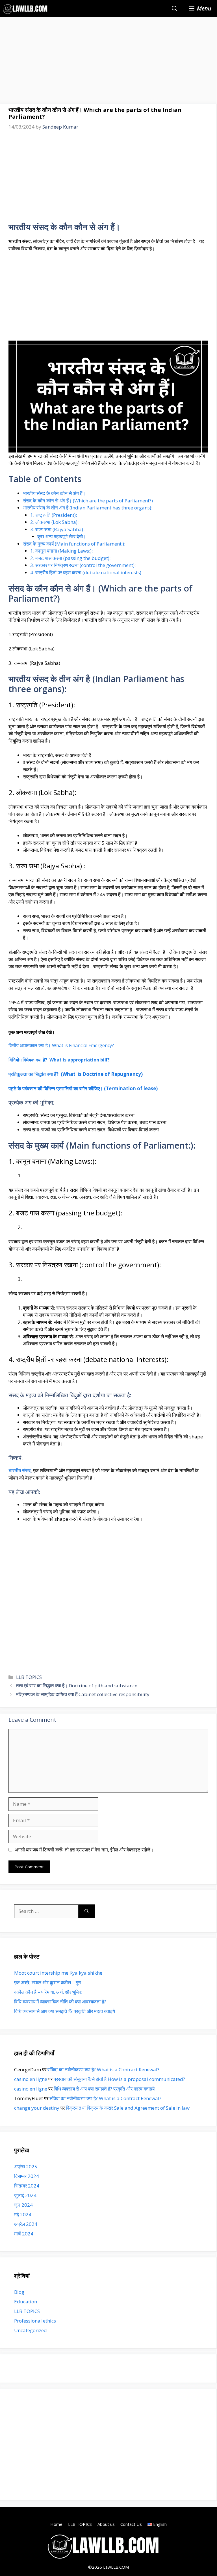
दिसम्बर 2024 (27, 2176)
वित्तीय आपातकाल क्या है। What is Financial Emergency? (61, 1045)
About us (106, 2524)
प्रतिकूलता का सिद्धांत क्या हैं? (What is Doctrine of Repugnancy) (76, 1074)
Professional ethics (35, 2321)
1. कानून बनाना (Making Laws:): (61, 551)
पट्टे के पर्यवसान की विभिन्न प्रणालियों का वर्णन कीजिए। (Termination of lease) (83, 1088)
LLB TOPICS (29, 1677)
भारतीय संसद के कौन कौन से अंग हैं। (54, 493)
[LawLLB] (25, 8)
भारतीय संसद (20, 1470)
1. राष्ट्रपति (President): (54, 515)
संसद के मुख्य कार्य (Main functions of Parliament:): (74, 544)
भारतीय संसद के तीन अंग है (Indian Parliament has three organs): (88, 508)
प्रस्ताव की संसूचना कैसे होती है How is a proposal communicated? (119, 2079)
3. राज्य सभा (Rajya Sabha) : (58, 529)
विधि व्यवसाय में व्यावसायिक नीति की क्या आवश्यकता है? (60, 2002)
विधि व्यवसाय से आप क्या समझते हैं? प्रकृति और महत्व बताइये (65, 2011)
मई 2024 (23, 2214)
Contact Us (131, 2524)
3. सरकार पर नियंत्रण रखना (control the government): (83, 565)
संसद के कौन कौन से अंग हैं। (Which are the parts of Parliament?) (88, 501)
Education (26, 2302)
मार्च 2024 (24, 2234)
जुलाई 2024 (25, 2195)
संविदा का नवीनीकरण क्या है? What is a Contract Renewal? (103, 2070)
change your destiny (37, 2108)
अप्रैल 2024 (26, 2224)
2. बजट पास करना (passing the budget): (70, 558)
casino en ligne (31, 2079)
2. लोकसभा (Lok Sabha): (54, 522)
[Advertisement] (108, 62)
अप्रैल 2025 (26, 2166)
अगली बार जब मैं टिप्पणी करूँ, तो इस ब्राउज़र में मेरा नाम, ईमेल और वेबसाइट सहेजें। (84, 1850)
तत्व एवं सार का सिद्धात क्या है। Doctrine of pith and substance (77, 1686)
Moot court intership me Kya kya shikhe (58, 1973)
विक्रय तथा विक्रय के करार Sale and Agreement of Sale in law (128, 2108)
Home (56, 2524)
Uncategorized (31, 2330)
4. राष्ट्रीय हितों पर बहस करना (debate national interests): (86, 572)
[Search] (87, 1911)
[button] (175, 8)
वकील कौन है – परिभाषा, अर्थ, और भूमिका (49, 1992)
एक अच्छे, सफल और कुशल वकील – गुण (48, 1982)
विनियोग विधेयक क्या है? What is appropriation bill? (59, 1060)
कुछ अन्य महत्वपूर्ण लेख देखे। (62, 536)
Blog (19, 2292)
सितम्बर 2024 (27, 2186)
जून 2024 (23, 2205)
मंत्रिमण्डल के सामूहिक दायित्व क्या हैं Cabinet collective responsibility (83, 1694)
